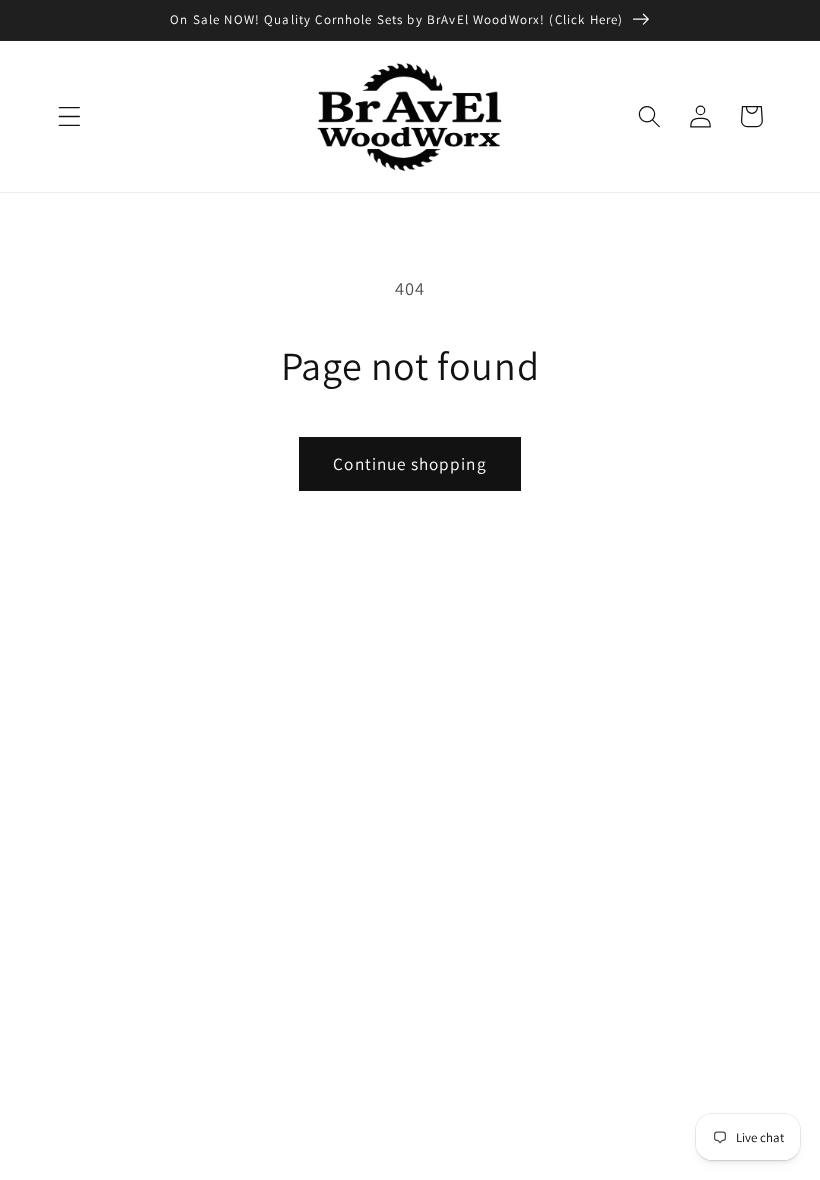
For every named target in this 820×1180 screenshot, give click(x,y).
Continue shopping (410, 463)
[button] (69, 116)
